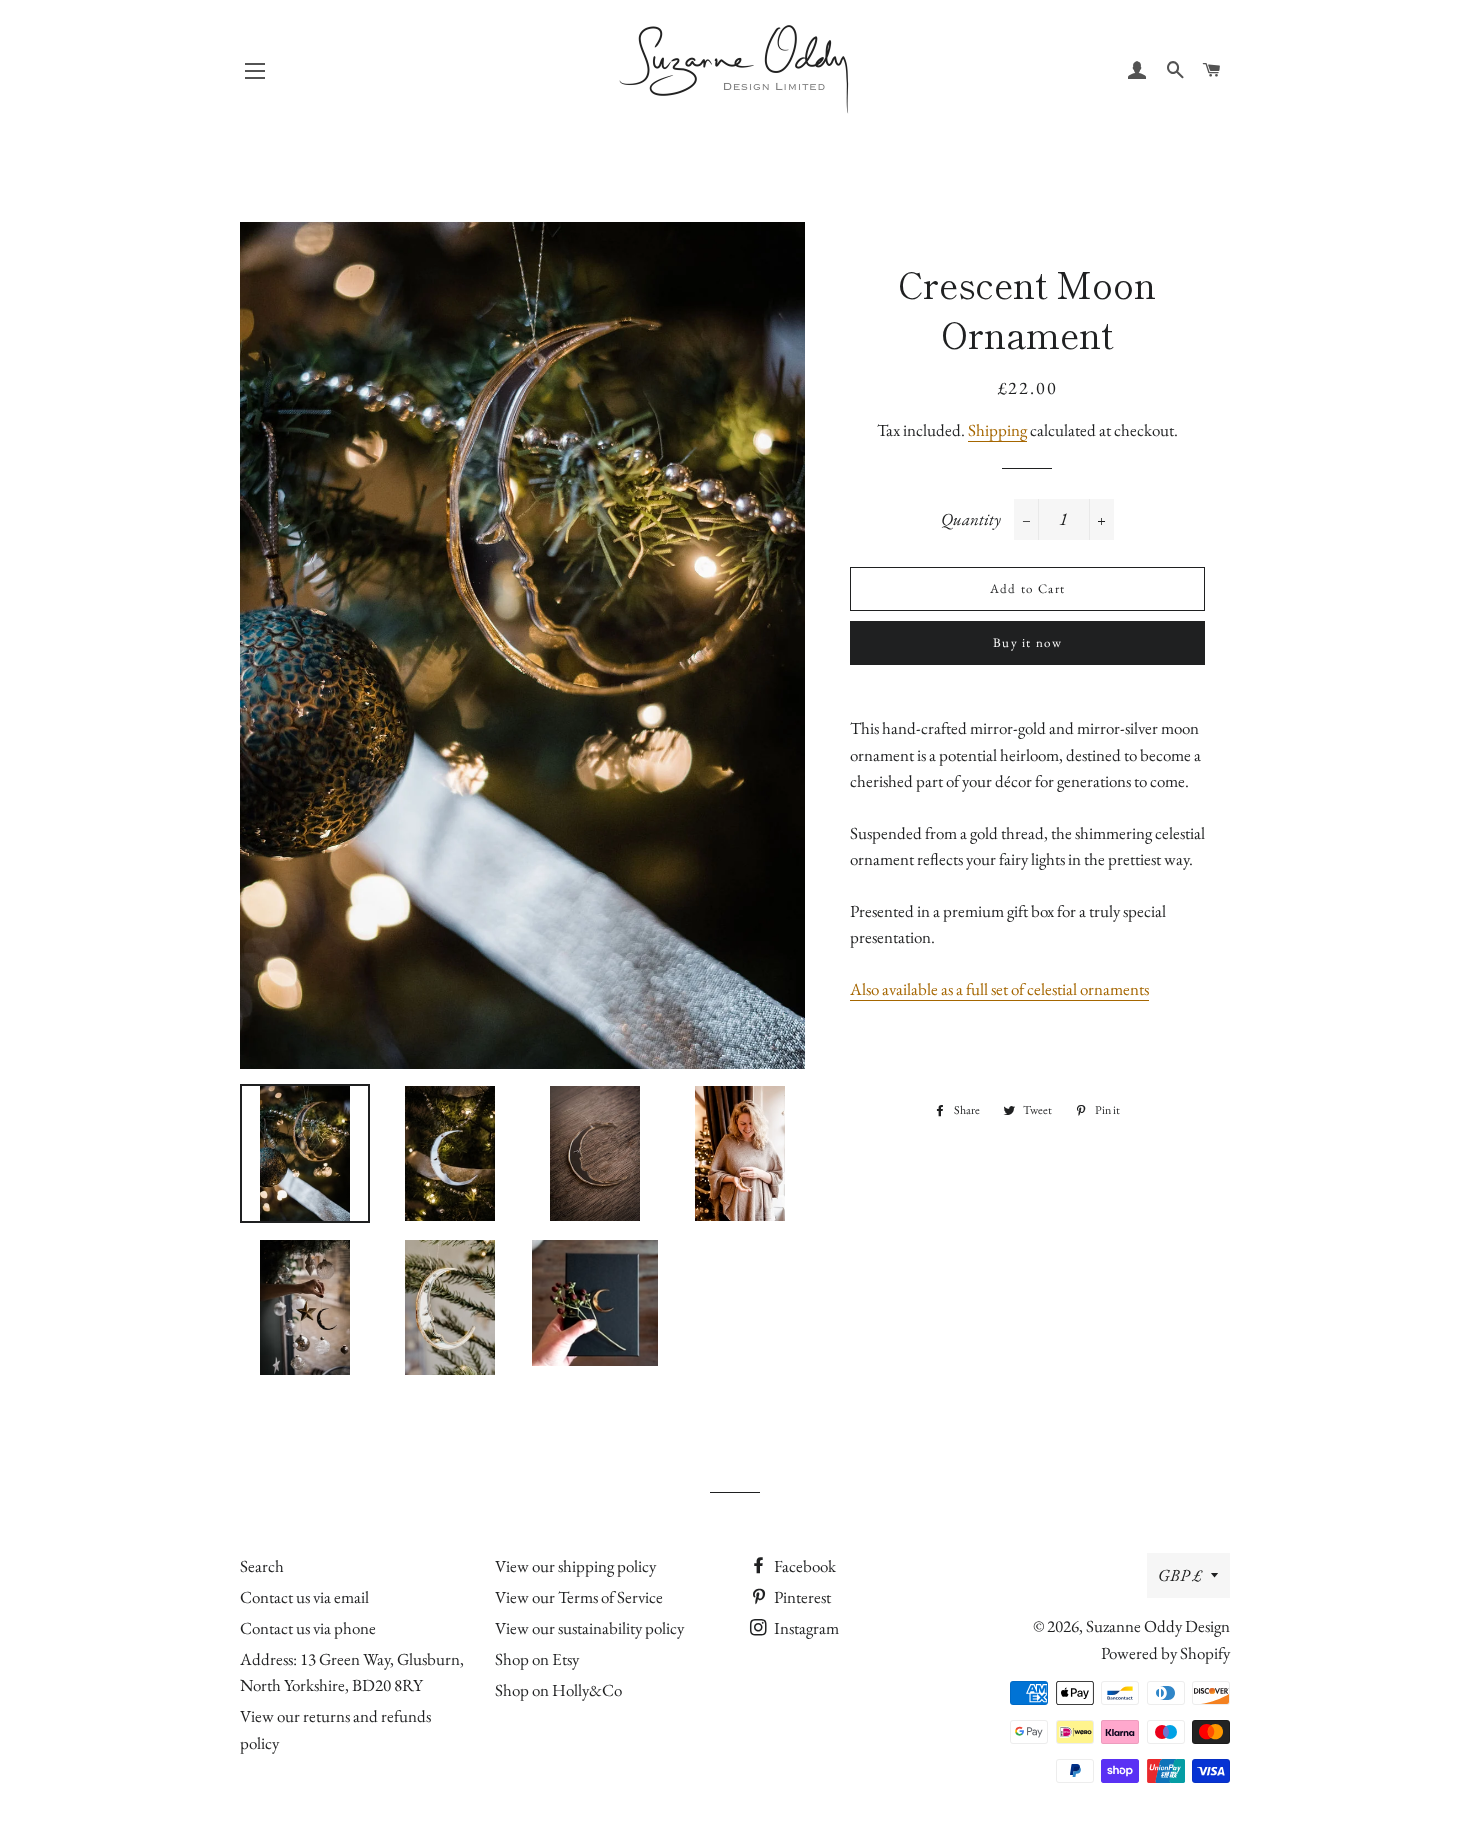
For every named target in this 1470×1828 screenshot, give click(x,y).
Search (262, 1566)
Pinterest (801, 1597)
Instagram (805, 1628)
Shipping (997, 430)
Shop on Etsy (537, 1659)
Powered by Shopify (1165, 1653)
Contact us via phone (308, 1628)
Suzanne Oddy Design (1158, 1626)
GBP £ (1179, 1575)
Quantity (971, 519)
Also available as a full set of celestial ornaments (999, 989)
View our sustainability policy (589, 1628)
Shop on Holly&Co (558, 1690)
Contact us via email (304, 1597)
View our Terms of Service (579, 1597)
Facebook (803, 1566)
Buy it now (1027, 642)
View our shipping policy (575, 1566)
